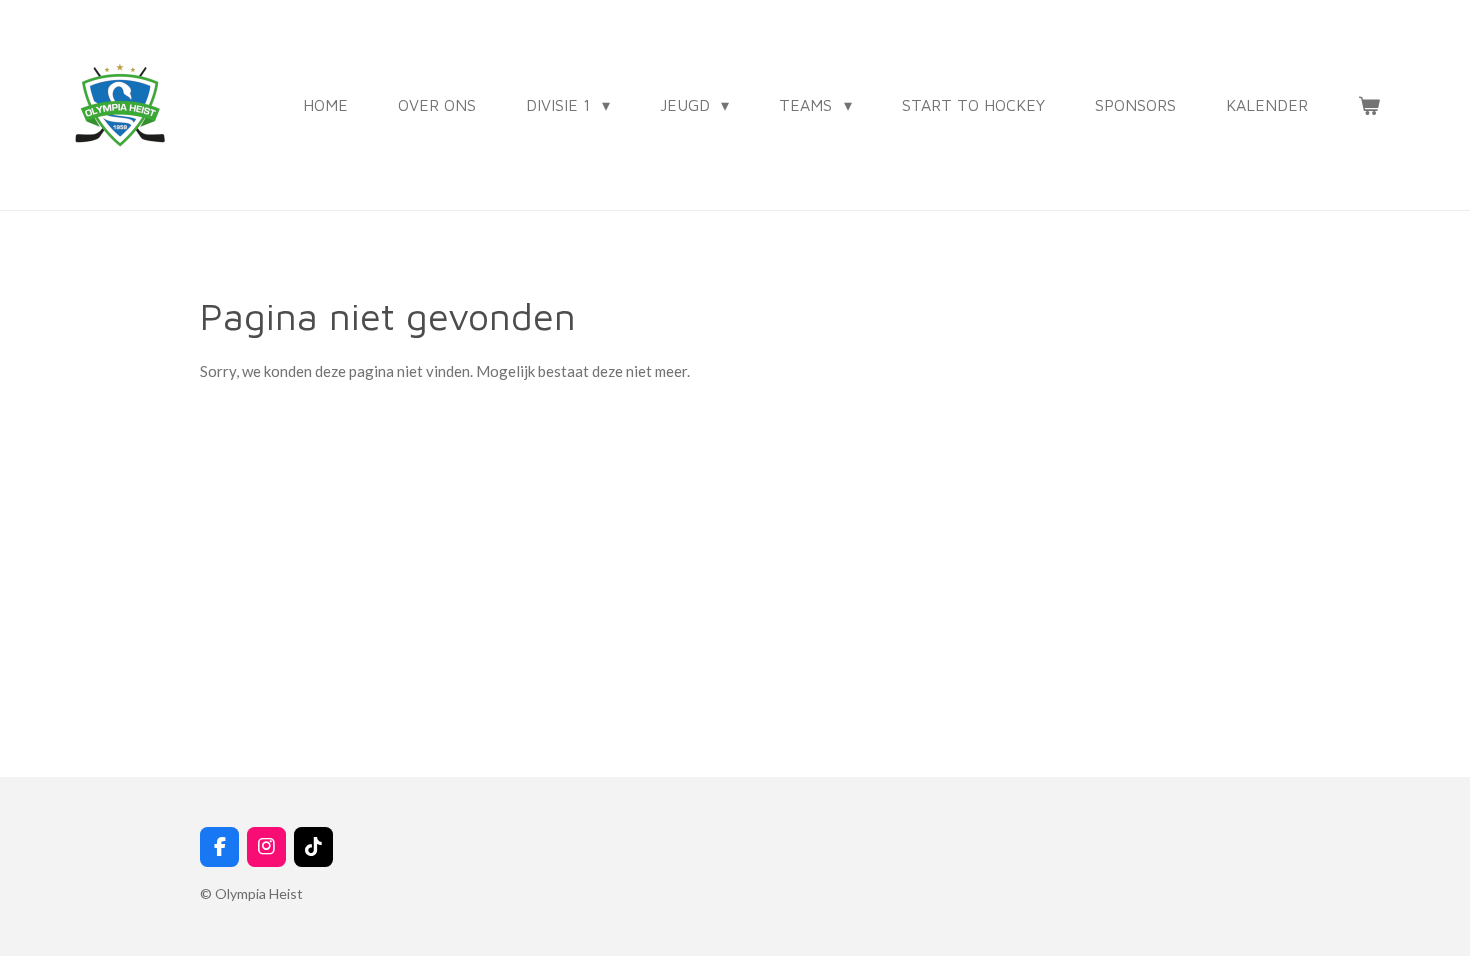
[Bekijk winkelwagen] (1369, 105)
